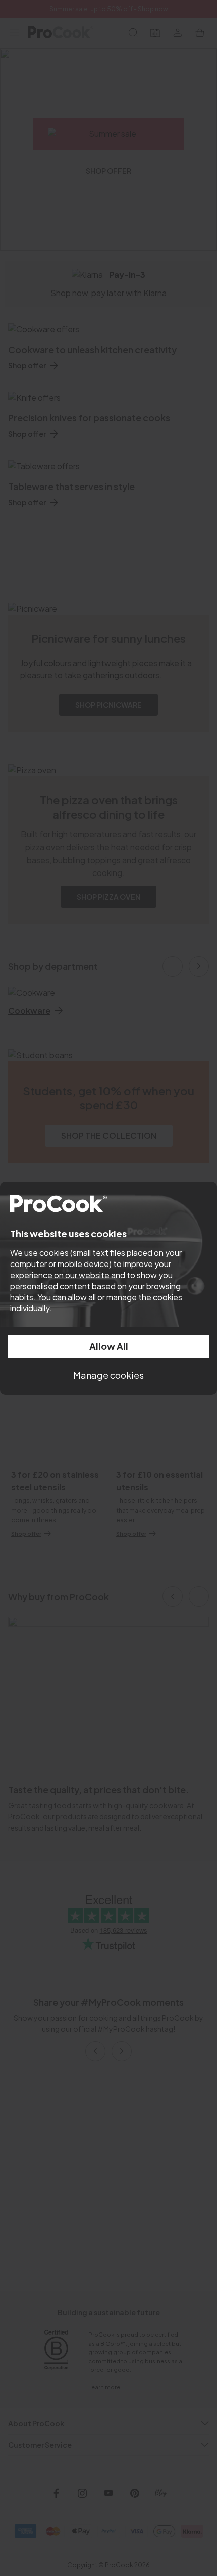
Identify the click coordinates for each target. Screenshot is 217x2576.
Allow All (109, 1346)
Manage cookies (108, 1375)
